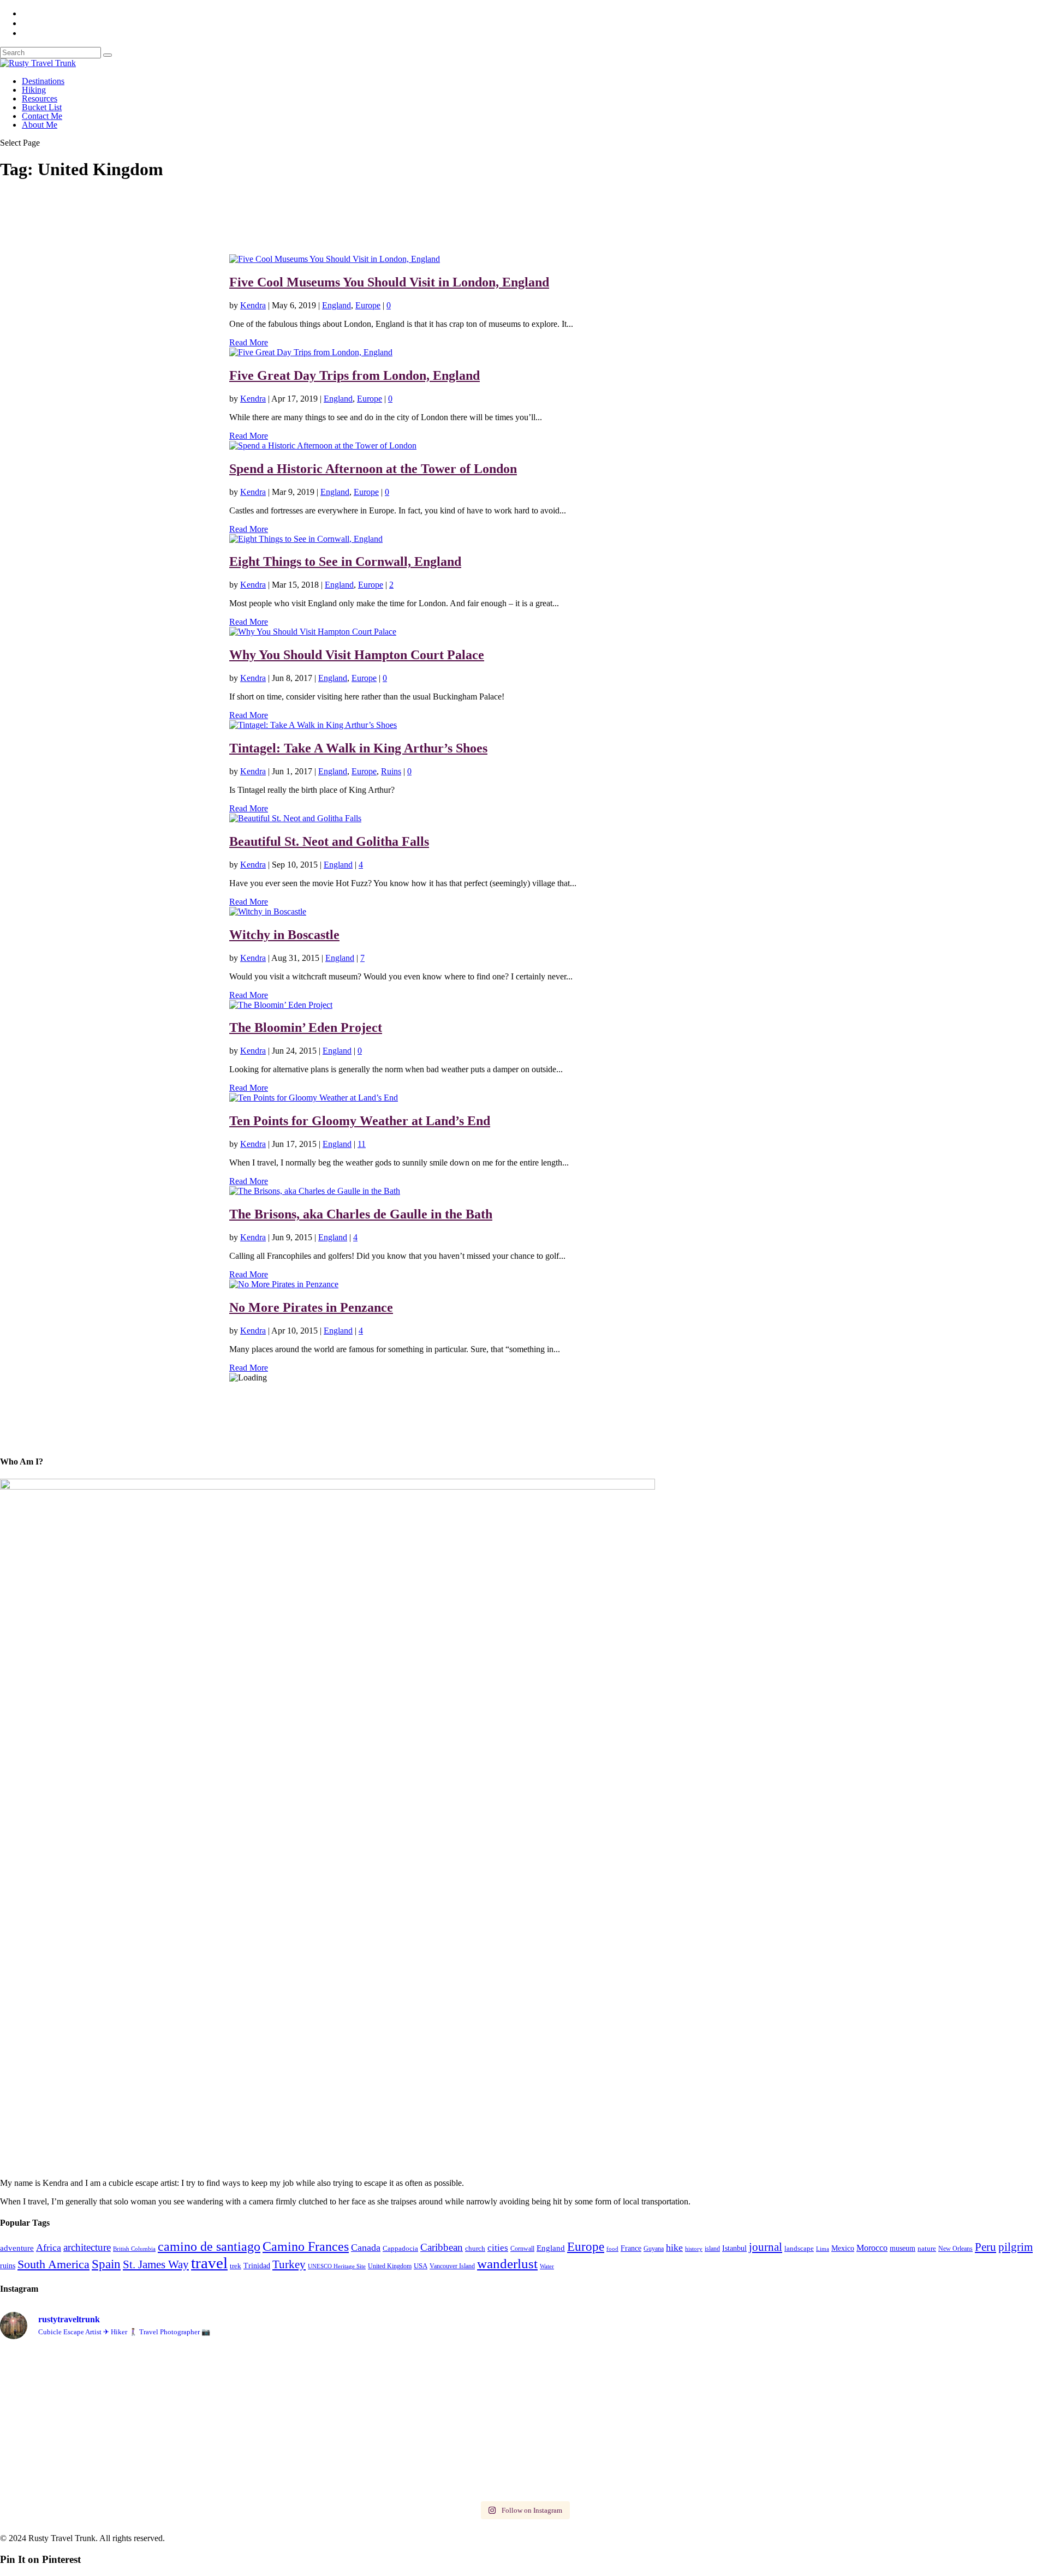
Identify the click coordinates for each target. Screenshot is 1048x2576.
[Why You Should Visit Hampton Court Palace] (313, 632)
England (337, 305)
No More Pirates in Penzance (311, 1307)
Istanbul (734, 2248)
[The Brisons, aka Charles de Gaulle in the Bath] (315, 1191)
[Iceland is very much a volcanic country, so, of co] (656, 2408)
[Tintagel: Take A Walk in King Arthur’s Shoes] (313, 725)
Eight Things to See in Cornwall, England (345, 561)
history (694, 2249)
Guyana (654, 2249)
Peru (986, 2247)
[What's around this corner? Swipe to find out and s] (129, 2482)
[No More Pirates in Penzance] (284, 1284)
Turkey (289, 2264)
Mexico (843, 2248)
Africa (49, 2248)
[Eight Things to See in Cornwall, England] (306, 539)
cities (498, 2248)
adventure (17, 2248)
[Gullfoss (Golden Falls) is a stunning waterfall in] (656, 2367)
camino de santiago (209, 2246)
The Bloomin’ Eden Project (306, 1027)
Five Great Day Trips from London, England (355, 375)
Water (547, 2266)
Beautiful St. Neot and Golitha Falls (329, 841)
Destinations (43, 81)
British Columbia (134, 2249)
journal (766, 2247)
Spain (106, 2264)
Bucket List (42, 107)
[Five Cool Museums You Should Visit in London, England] (335, 259)
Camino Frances (306, 2246)
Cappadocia (400, 2249)
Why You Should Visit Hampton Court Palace (357, 655)
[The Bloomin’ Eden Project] (281, 1005)
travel (209, 2263)
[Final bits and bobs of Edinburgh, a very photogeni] (129, 2357)
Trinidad (257, 2266)
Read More (249, 342)
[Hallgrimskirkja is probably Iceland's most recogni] (129, 2427)
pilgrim (1016, 2247)
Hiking (34, 90)
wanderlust (507, 2263)
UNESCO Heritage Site (337, 2266)
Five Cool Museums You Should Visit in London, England (389, 282)
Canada (366, 2248)
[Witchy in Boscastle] (268, 912)
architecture (87, 2247)
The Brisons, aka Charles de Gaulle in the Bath (361, 1214)
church (475, 2248)
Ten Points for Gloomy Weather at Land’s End (360, 1121)
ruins (8, 2266)
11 (362, 1144)
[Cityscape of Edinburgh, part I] (393, 2357)
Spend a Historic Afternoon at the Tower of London (373, 469)
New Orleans (955, 2249)
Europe (368, 305)
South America (53, 2264)
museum (903, 2248)
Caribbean (442, 2247)
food (612, 2249)
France (631, 2248)
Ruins (391, 771)
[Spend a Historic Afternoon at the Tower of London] (323, 446)
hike (674, 2248)
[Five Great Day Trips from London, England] (311, 352)
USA (421, 2266)
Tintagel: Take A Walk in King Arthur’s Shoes (358, 748)
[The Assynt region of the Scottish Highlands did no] (656, 2482)
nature (927, 2248)
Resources (40, 98)
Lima (823, 2249)
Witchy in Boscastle (284, 935)
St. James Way (156, 2264)
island (712, 2249)
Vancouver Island (452, 2266)
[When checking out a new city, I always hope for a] (393, 2407)
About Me (40, 125)
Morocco (872, 2248)
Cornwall (522, 2249)
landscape (799, 2249)
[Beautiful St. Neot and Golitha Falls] (295, 818)
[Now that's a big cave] (393, 2477)
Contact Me (42, 116)
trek (236, 2266)
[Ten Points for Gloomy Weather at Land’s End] (314, 1098)
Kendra (253, 305)
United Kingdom (390, 2266)
